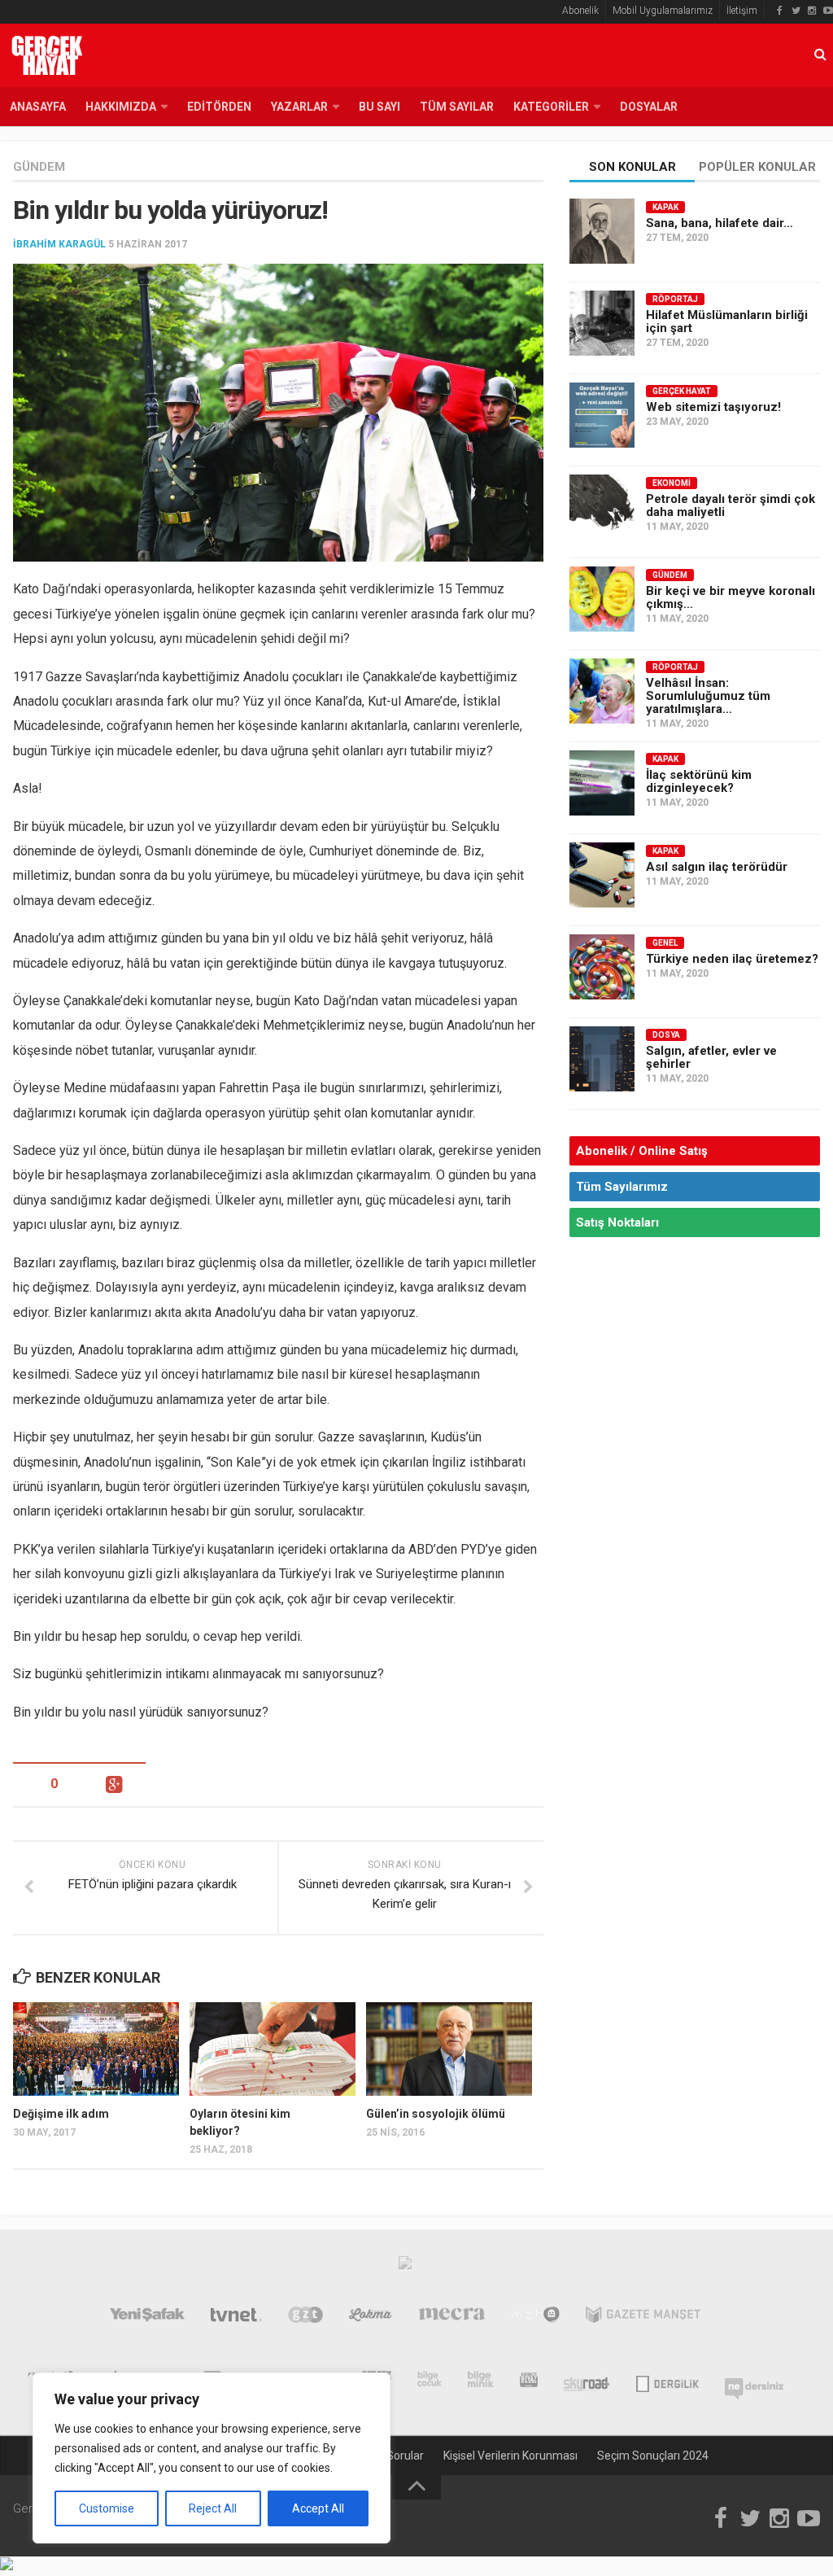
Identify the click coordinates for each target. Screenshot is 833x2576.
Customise (107, 2508)
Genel (665, 943)
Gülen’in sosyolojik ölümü (436, 2114)
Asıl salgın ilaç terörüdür (717, 867)
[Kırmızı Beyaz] (529, 2382)
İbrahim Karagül (59, 244)
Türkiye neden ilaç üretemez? (732, 959)
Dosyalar (649, 107)
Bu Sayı (379, 107)
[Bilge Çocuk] (430, 2382)
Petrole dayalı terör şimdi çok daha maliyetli (731, 505)
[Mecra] (452, 2318)
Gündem (39, 167)
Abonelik (580, 11)
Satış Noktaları (617, 1222)
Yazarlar (299, 107)
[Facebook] (779, 11)
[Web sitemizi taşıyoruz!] (602, 415)
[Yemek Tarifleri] (371, 2318)
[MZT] (536, 2318)
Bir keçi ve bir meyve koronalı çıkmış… (731, 597)
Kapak (665, 207)
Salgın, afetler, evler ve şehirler (711, 1057)
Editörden (219, 107)
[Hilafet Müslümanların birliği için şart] (602, 323)
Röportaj (675, 299)
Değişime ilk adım (61, 2114)
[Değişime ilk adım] (96, 2049)
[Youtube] (828, 11)
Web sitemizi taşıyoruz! (713, 407)
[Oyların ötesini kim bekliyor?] (273, 2049)
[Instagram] (812, 11)
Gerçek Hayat (682, 391)
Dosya (666, 1035)
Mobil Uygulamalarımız (663, 11)
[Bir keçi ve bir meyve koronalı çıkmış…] (602, 599)
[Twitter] (796, 11)
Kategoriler (551, 107)
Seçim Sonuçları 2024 (653, 2456)
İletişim (742, 11)
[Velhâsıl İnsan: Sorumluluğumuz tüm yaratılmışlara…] (602, 691)
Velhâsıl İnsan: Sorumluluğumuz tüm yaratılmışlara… (708, 696)
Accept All (318, 2508)
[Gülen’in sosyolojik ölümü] (449, 2049)
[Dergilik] (667, 2382)
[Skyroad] (587, 2382)
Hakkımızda (121, 107)
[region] (212, 2458)
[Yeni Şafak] (147, 2318)
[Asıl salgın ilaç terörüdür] (602, 875)
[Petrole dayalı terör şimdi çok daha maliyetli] (602, 507)
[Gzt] (305, 2318)
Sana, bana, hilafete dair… (720, 223)
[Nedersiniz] (754, 2382)
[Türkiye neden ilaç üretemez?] (602, 967)
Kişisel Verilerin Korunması (510, 2456)
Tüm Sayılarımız (622, 1187)
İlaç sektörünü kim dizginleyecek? (699, 781)
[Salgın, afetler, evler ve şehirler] (602, 1059)
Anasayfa (38, 107)
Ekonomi (672, 483)
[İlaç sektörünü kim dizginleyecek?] (602, 783)
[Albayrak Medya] (405, 2267)
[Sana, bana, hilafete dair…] (602, 231)
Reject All (213, 2508)
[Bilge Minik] (481, 2382)
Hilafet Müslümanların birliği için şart (727, 321)
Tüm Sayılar (457, 107)
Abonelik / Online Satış (642, 1151)
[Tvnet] (237, 2318)
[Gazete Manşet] (643, 2318)
